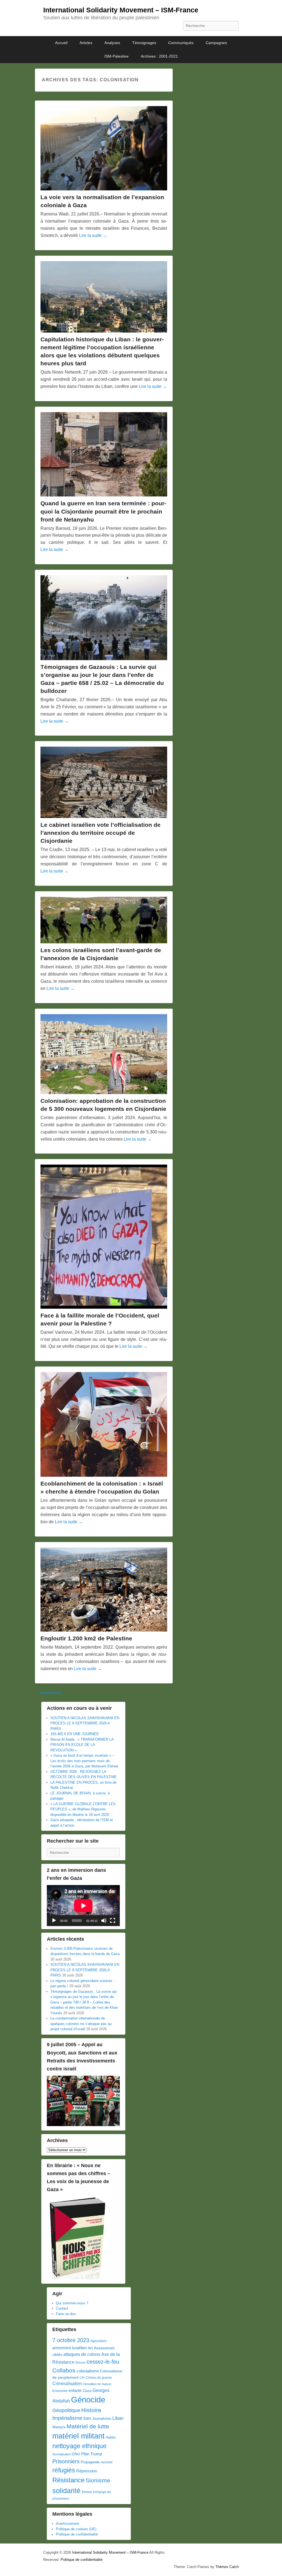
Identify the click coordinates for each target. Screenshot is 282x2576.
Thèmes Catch (227, 2567)
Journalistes (102, 2419)
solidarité (66, 2491)
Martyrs (59, 2427)
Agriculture (98, 2341)
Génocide (88, 2400)
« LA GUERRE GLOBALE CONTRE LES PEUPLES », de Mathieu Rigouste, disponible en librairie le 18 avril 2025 (83, 1809)
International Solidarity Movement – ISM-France (121, 10)
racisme (107, 2462)
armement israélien (70, 2348)
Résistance (68, 2480)
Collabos (64, 2370)
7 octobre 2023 (71, 2340)
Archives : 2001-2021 (159, 56)
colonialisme (88, 2371)
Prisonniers (66, 2461)
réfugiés (64, 2470)
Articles (86, 43)
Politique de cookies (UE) (76, 2529)
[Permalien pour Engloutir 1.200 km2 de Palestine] (104, 1590)
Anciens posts (48, 1693)
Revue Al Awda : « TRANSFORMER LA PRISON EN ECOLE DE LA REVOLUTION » (82, 1745)
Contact (62, 2308)
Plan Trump (92, 2454)
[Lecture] (54, 1921)
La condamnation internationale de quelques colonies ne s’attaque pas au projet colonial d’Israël (81, 2024)
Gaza (87, 2391)
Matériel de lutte (88, 2426)
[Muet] (104, 1921)
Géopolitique (66, 2410)
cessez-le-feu (103, 2362)
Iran (87, 2418)
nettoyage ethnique (79, 2446)
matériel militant (78, 2436)
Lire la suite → (93, 235)
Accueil (61, 43)
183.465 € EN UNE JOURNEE (75, 1734)
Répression (87, 2471)
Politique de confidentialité (77, 2534)
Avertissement (67, 2524)
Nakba (111, 2437)
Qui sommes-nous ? (72, 2303)
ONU (76, 2454)
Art (90, 2348)
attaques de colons (82, 2354)
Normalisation (61, 2454)
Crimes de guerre (99, 2378)
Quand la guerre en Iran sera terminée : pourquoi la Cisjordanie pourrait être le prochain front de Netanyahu (103, 511)
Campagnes (216, 43)
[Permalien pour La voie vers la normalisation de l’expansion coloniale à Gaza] (104, 148)
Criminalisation (67, 2384)
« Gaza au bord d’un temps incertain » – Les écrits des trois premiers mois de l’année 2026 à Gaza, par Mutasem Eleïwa (84, 1761)
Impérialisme (67, 2418)
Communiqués (181, 43)
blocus (80, 2362)
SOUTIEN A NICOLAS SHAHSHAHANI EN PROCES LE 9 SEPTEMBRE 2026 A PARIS (85, 1723)
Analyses (112, 43)
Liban (118, 2418)
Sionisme (98, 2480)
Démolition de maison (97, 2384)
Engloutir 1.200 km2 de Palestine (86, 1638)
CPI (82, 2378)
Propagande (90, 2462)
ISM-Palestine (116, 56)
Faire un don (66, 2314)
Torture (87, 2492)
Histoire (91, 2410)
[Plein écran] (113, 1921)
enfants (75, 2391)
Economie (60, 2391)
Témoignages (144, 43)
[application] (83, 1906)
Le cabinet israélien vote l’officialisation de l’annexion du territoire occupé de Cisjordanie (101, 833)
